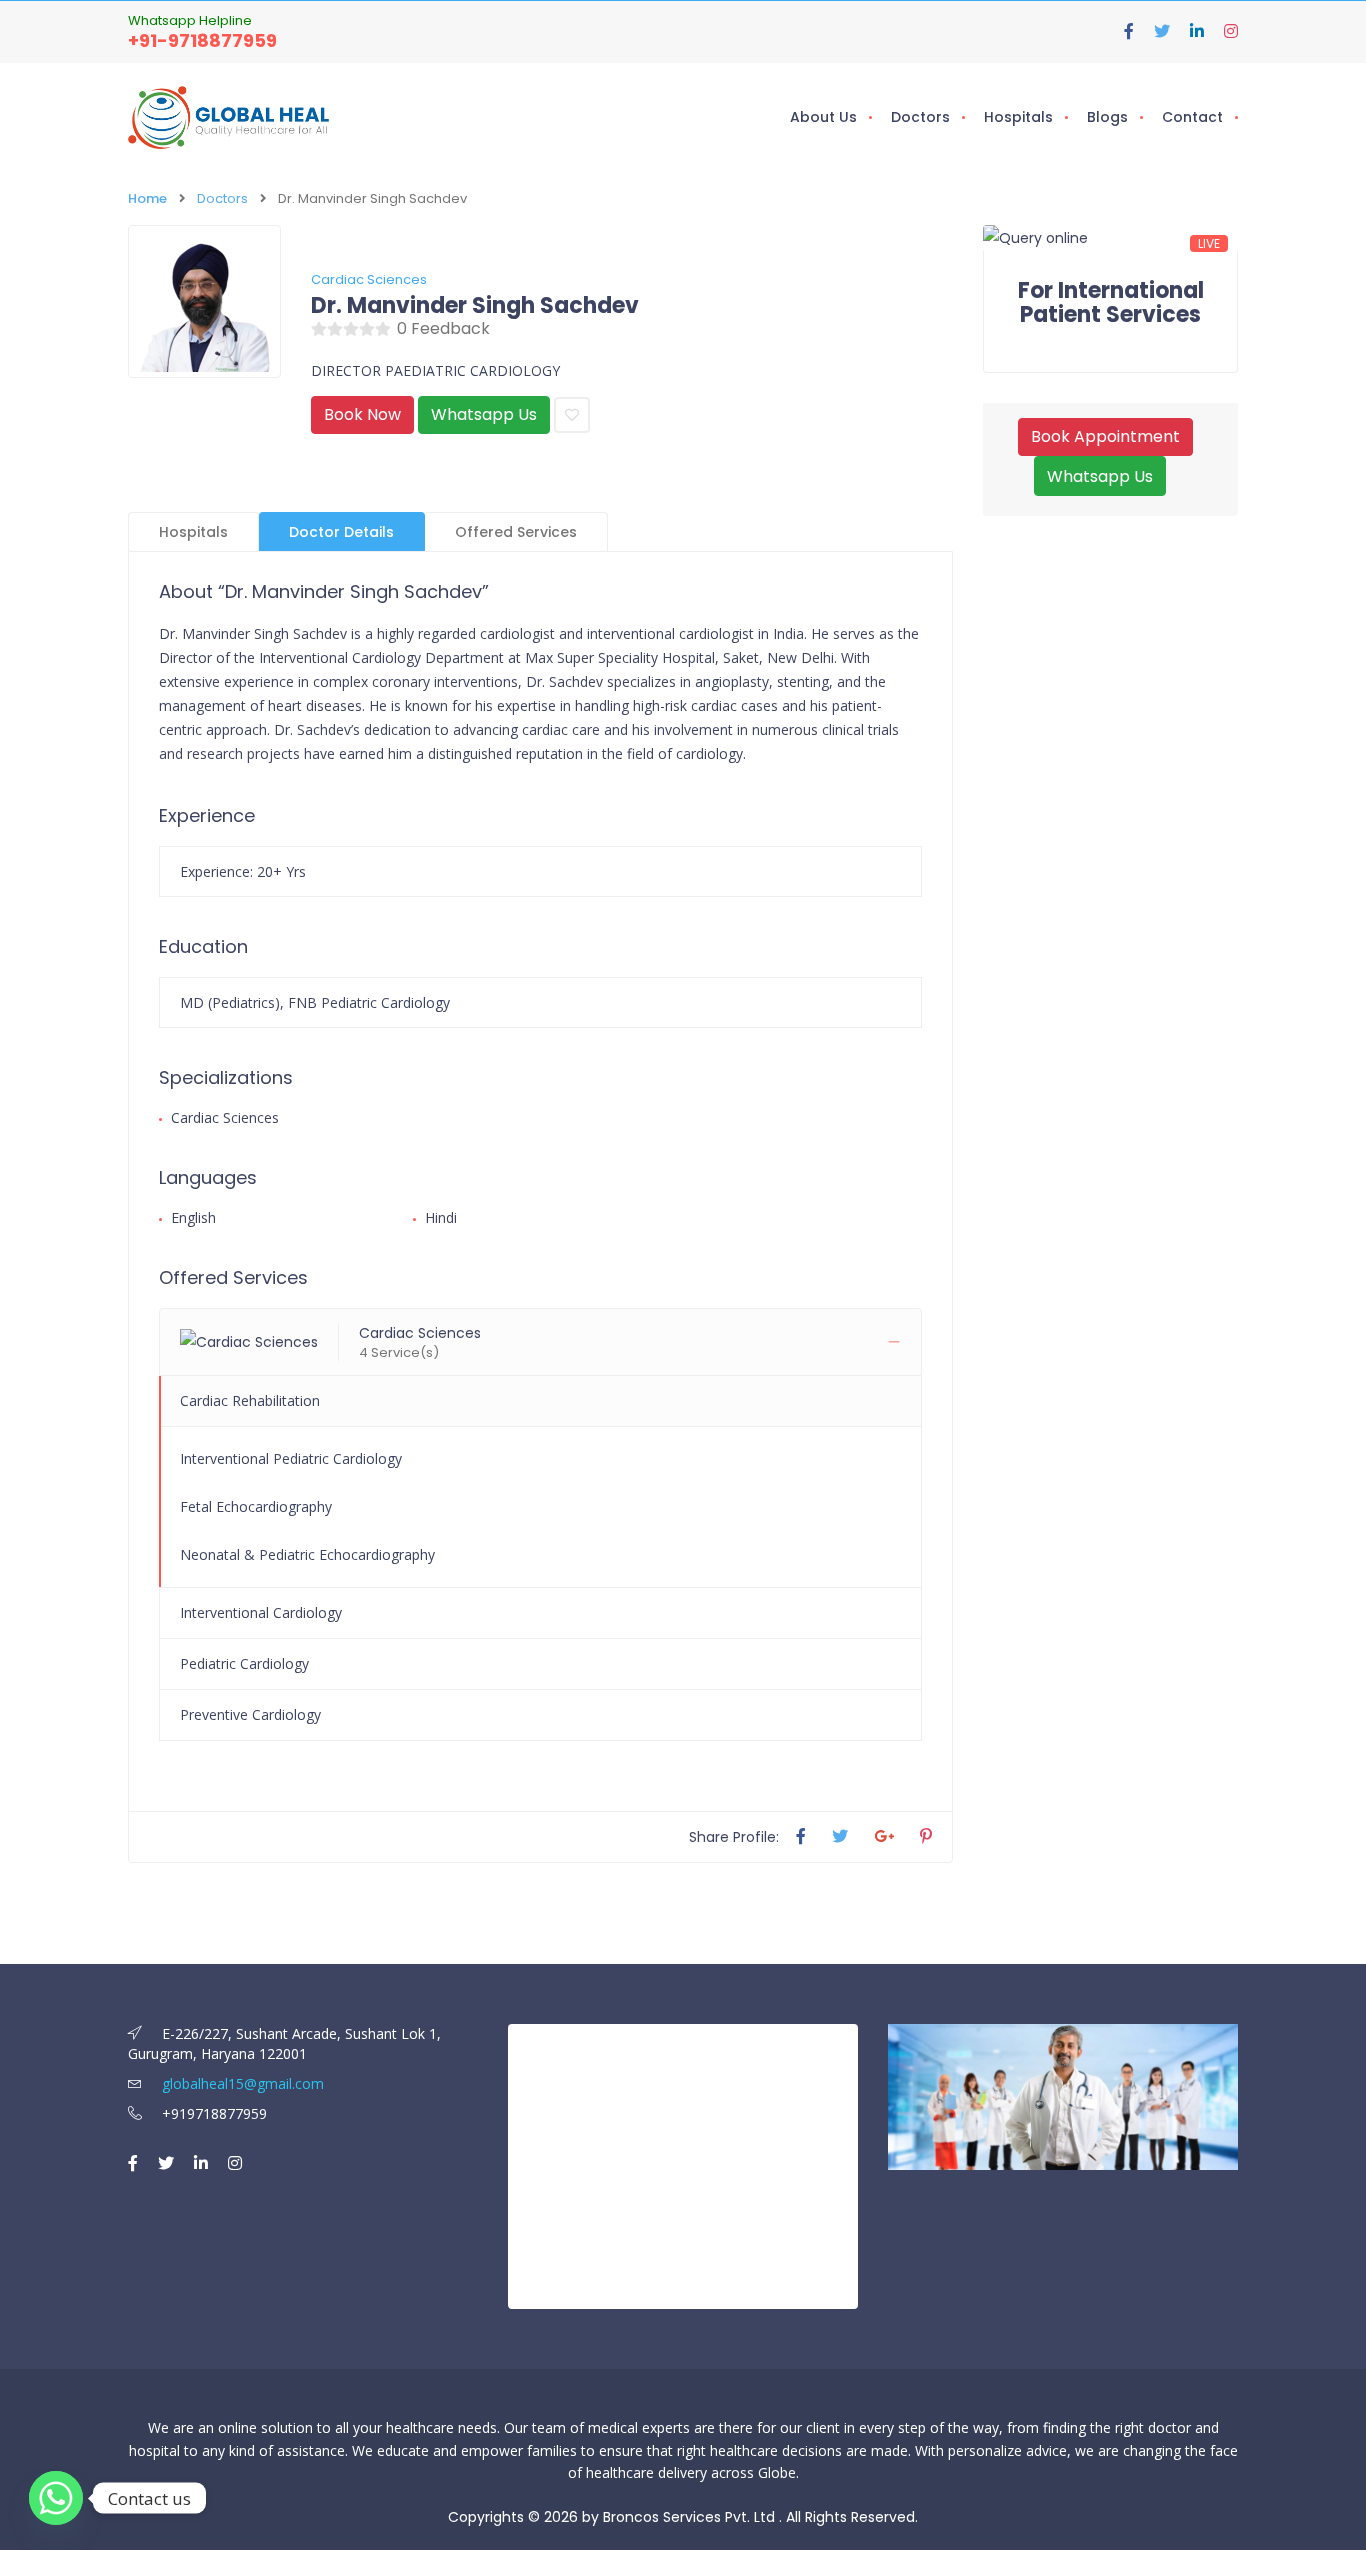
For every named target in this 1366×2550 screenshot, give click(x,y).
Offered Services (516, 532)
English (193, 1217)
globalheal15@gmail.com (241, 2083)
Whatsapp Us (484, 414)
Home (147, 198)
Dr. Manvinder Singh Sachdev (475, 306)
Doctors (920, 117)
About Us (823, 117)
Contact (1192, 117)
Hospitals (1018, 117)
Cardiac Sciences (369, 279)
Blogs (1107, 117)
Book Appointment (1105, 436)
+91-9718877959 (202, 40)
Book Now (362, 414)
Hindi (441, 1217)
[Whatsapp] (56, 2498)
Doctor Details (341, 532)
